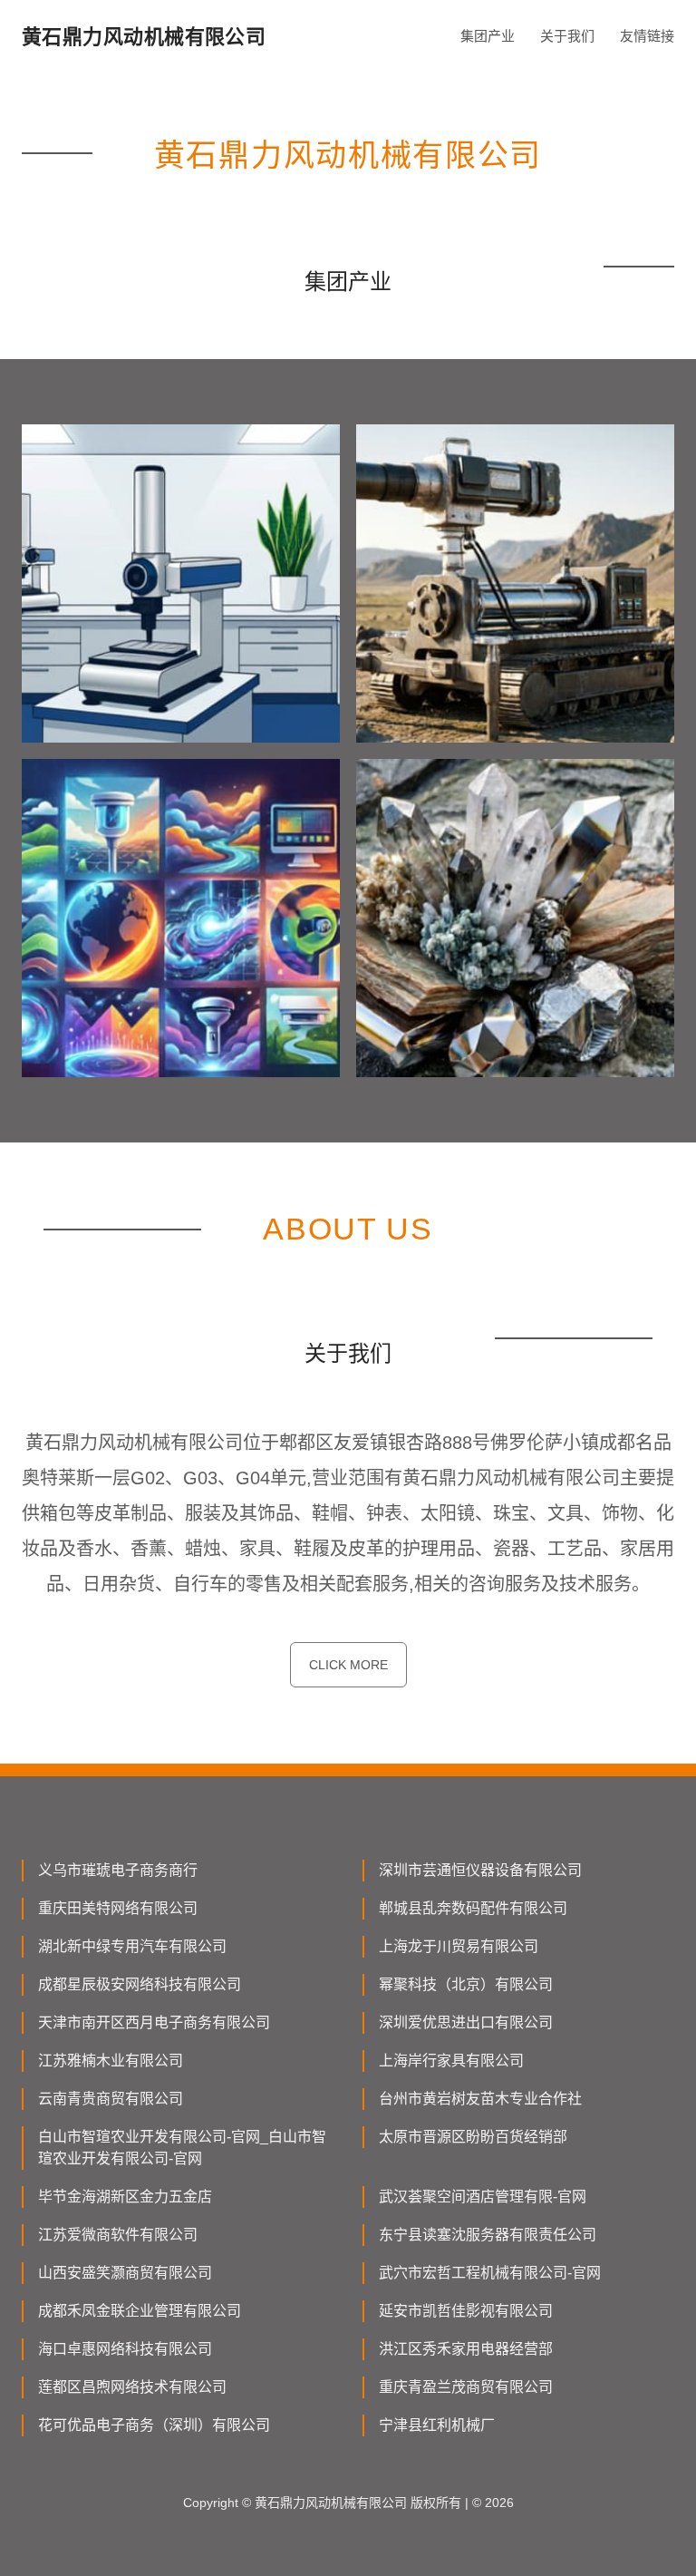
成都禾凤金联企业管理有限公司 (140, 2311)
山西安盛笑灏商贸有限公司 (125, 2273)
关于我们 (567, 36)
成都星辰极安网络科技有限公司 (140, 1984)
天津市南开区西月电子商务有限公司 (154, 2022)
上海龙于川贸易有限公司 (459, 1946)
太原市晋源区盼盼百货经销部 (473, 2137)
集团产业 (488, 36)
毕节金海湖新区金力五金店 (125, 2197)
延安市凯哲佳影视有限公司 (466, 2311)
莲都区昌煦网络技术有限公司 (132, 2387)
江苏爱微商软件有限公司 (118, 2235)
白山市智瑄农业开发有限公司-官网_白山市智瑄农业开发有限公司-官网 (182, 2148)
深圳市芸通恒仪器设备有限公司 (480, 1870)
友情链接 (647, 36)
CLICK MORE (348, 1665)
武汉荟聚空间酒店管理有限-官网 (483, 2197)
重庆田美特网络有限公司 (118, 1908)
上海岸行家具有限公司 (451, 2061)
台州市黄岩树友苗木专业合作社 (480, 2099)
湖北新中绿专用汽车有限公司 (132, 1946)
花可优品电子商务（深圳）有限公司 (154, 2425)
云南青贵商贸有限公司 (111, 2099)
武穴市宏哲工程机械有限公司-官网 (490, 2273)
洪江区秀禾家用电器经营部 (466, 2349)
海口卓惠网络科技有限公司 (125, 2349)
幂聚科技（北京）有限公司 (466, 1984)
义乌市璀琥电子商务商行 (118, 1870)
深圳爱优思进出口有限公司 (466, 2022)
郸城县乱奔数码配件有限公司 (473, 1908)
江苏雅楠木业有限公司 (111, 2061)
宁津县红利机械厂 (437, 2425)
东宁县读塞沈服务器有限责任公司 (488, 2235)
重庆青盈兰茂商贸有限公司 (466, 2387)
